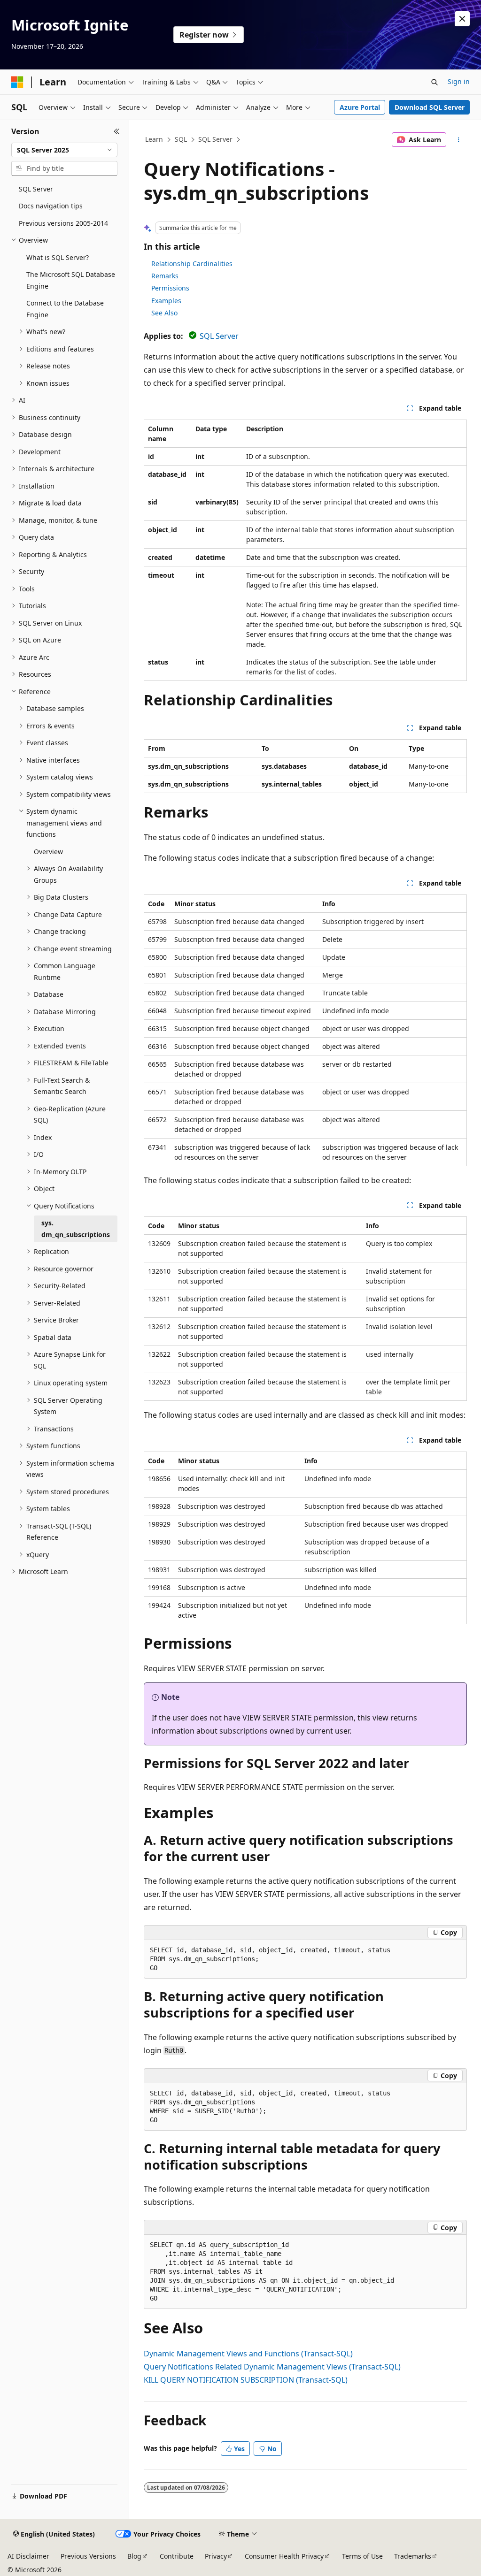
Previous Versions (88, 2556)
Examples (166, 301)
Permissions (170, 288)
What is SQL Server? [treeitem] (58, 257)
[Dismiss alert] (462, 19)
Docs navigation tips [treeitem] (51, 206)
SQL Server (215, 139)
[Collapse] (117, 131)
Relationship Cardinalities (192, 264)
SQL (181, 139)
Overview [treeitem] (48, 852)
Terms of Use (362, 2556)
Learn (154, 139)
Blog (134, 2556)
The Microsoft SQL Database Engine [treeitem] (71, 280)
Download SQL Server (430, 107)
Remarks (165, 276)
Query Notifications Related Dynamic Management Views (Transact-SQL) (272, 2367)
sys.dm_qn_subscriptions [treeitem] (76, 1229)
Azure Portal (360, 107)
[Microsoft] (17, 82)
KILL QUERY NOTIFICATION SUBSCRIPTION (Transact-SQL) (246, 2380)
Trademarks (413, 2556)
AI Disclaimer (28, 2556)
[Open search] (434, 82)
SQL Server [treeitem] (36, 189)
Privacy (216, 2556)
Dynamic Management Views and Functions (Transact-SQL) (248, 2354)
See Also (164, 313)
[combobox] (64, 150)
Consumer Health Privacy (284, 2556)
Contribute (177, 2556)
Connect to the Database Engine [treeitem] (65, 309)
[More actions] (458, 140)
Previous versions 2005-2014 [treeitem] (63, 223)
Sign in (459, 81)
